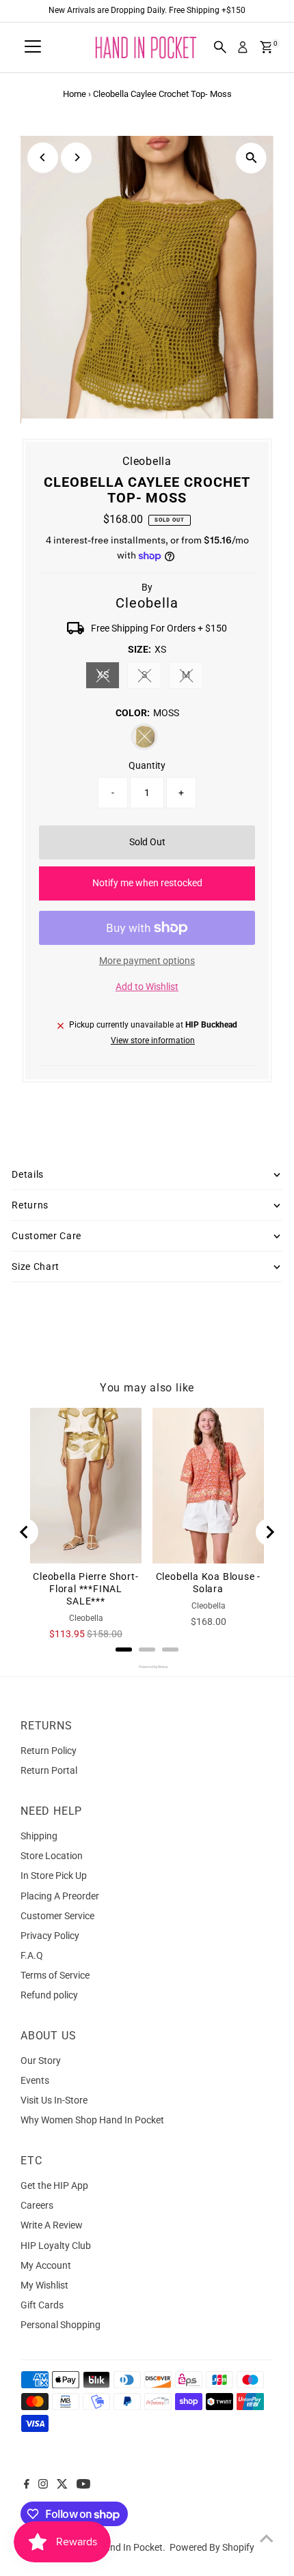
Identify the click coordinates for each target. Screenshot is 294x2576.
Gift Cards (42, 2305)
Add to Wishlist (147, 987)
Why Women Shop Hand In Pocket (92, 2120)
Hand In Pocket (130, 2547)
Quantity (147, 765)
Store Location (52, 1856)
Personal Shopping (61, 2325)
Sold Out (147, 842)
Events (35, 2080)
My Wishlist (44, 2285)
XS (108, 677)
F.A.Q (32, 1955)
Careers (37, 2205)
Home (75, 94)
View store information (153, 1041)
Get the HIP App (54, 2185)
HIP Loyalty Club (56, 2246)
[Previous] (43, 157)
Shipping (39, 1836)
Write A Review (52, 2225)
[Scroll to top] (267, 2538)
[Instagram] (43, 2485)
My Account (46, 2265)
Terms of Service (55, 1975)
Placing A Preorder (60, 1896)
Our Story (41, 2061)
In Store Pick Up (54, 1876)
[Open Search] (220, 47)
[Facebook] (27, 2485)
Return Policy (49, 1751)
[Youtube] (83, 2485)
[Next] (76, 157)
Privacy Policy (50, 1936)
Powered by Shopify (212, 2547)
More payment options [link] (147, 961)
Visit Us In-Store (54, 2100)
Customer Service (57, 1916)
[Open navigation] (33, 47)
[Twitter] (62, 2485)
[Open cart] (266, 47)
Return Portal (49, 1770)
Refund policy (49, 1995)
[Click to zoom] (251, 158)
